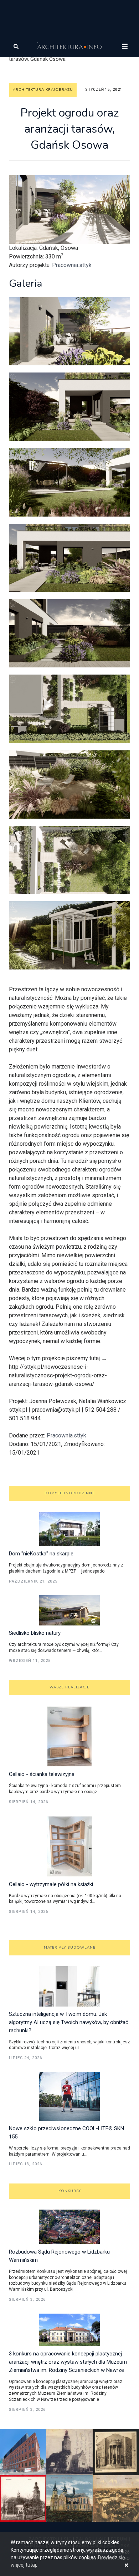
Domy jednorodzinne (70, 1493)
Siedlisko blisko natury (35, 1633)
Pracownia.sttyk (72, 265)
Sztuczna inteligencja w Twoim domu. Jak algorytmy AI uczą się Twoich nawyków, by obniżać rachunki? (69, 2022)
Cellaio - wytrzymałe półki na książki (51, 1884)
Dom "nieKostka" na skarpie (41, 1554)
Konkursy (70, 2191)
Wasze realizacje (69, 1687)
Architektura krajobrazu (43, 90)
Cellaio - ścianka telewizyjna (42, 1774)
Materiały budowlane (70, 1948)
